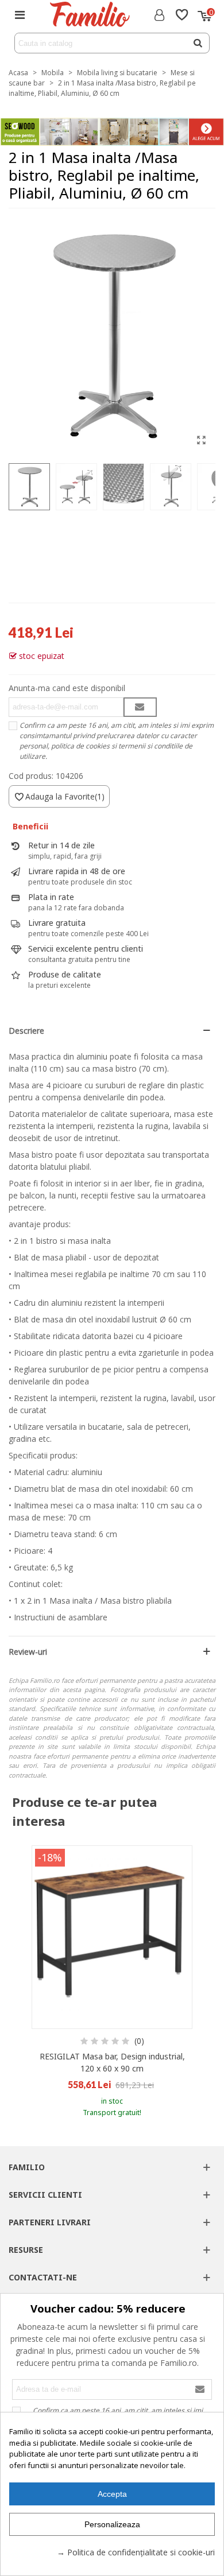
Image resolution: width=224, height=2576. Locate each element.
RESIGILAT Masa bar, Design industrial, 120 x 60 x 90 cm (112, 2062)
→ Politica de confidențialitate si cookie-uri (136, 2552)
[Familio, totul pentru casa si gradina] (89, 14)
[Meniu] (20, 14)
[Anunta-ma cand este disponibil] (140, 707)
